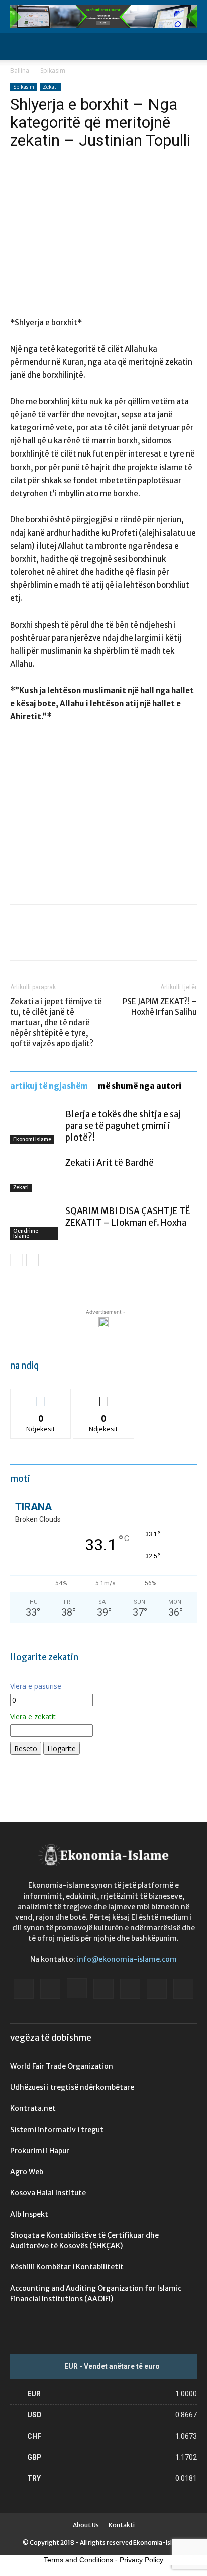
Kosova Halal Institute (48, 2193)
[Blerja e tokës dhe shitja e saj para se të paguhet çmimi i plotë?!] (35, 1126)
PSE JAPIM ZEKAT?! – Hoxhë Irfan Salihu (160, 1007)
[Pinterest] (66, 940)
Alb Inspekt (29, 2214)
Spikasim (53, 71)
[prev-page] (16, 1260)
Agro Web (27, 2172)
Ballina (20, 71)
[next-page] (32, 1260)
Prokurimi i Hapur (40, 2151)
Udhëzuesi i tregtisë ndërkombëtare (72, 2087)
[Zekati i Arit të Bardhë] (35, 1175)
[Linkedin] (103, 1989)
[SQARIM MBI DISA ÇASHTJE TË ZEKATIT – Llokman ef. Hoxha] (35, 1223)
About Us (86, 2525)
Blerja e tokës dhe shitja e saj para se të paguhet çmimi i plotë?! (123, 1126)
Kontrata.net (33, 2108)
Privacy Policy (141, 2560)
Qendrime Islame (26, 1233)
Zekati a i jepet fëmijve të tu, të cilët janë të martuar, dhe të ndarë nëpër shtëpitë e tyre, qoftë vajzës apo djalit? (56, 1022)
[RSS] (130, 1989)
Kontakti (122, 2525)
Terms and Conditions (78, 2560)
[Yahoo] (183, 1989)
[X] (43, 940)
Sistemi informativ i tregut (57, 2130)
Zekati (50, 87)
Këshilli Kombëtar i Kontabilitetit (67, 2267)
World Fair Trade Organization (62, 2066)
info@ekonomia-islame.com (127, 1959)
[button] (17, 47)
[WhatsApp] (89, 940)
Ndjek (41, 1396)
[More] (113, 940)
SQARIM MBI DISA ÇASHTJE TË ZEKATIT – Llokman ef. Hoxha (128, 1217)
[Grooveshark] (50, 1989)
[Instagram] (77, 1988)
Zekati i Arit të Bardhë (110, 1163)
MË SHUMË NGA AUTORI (140, 1086)
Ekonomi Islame (32, 1139)
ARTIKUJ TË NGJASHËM (49, 1086)
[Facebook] (20, 940)
